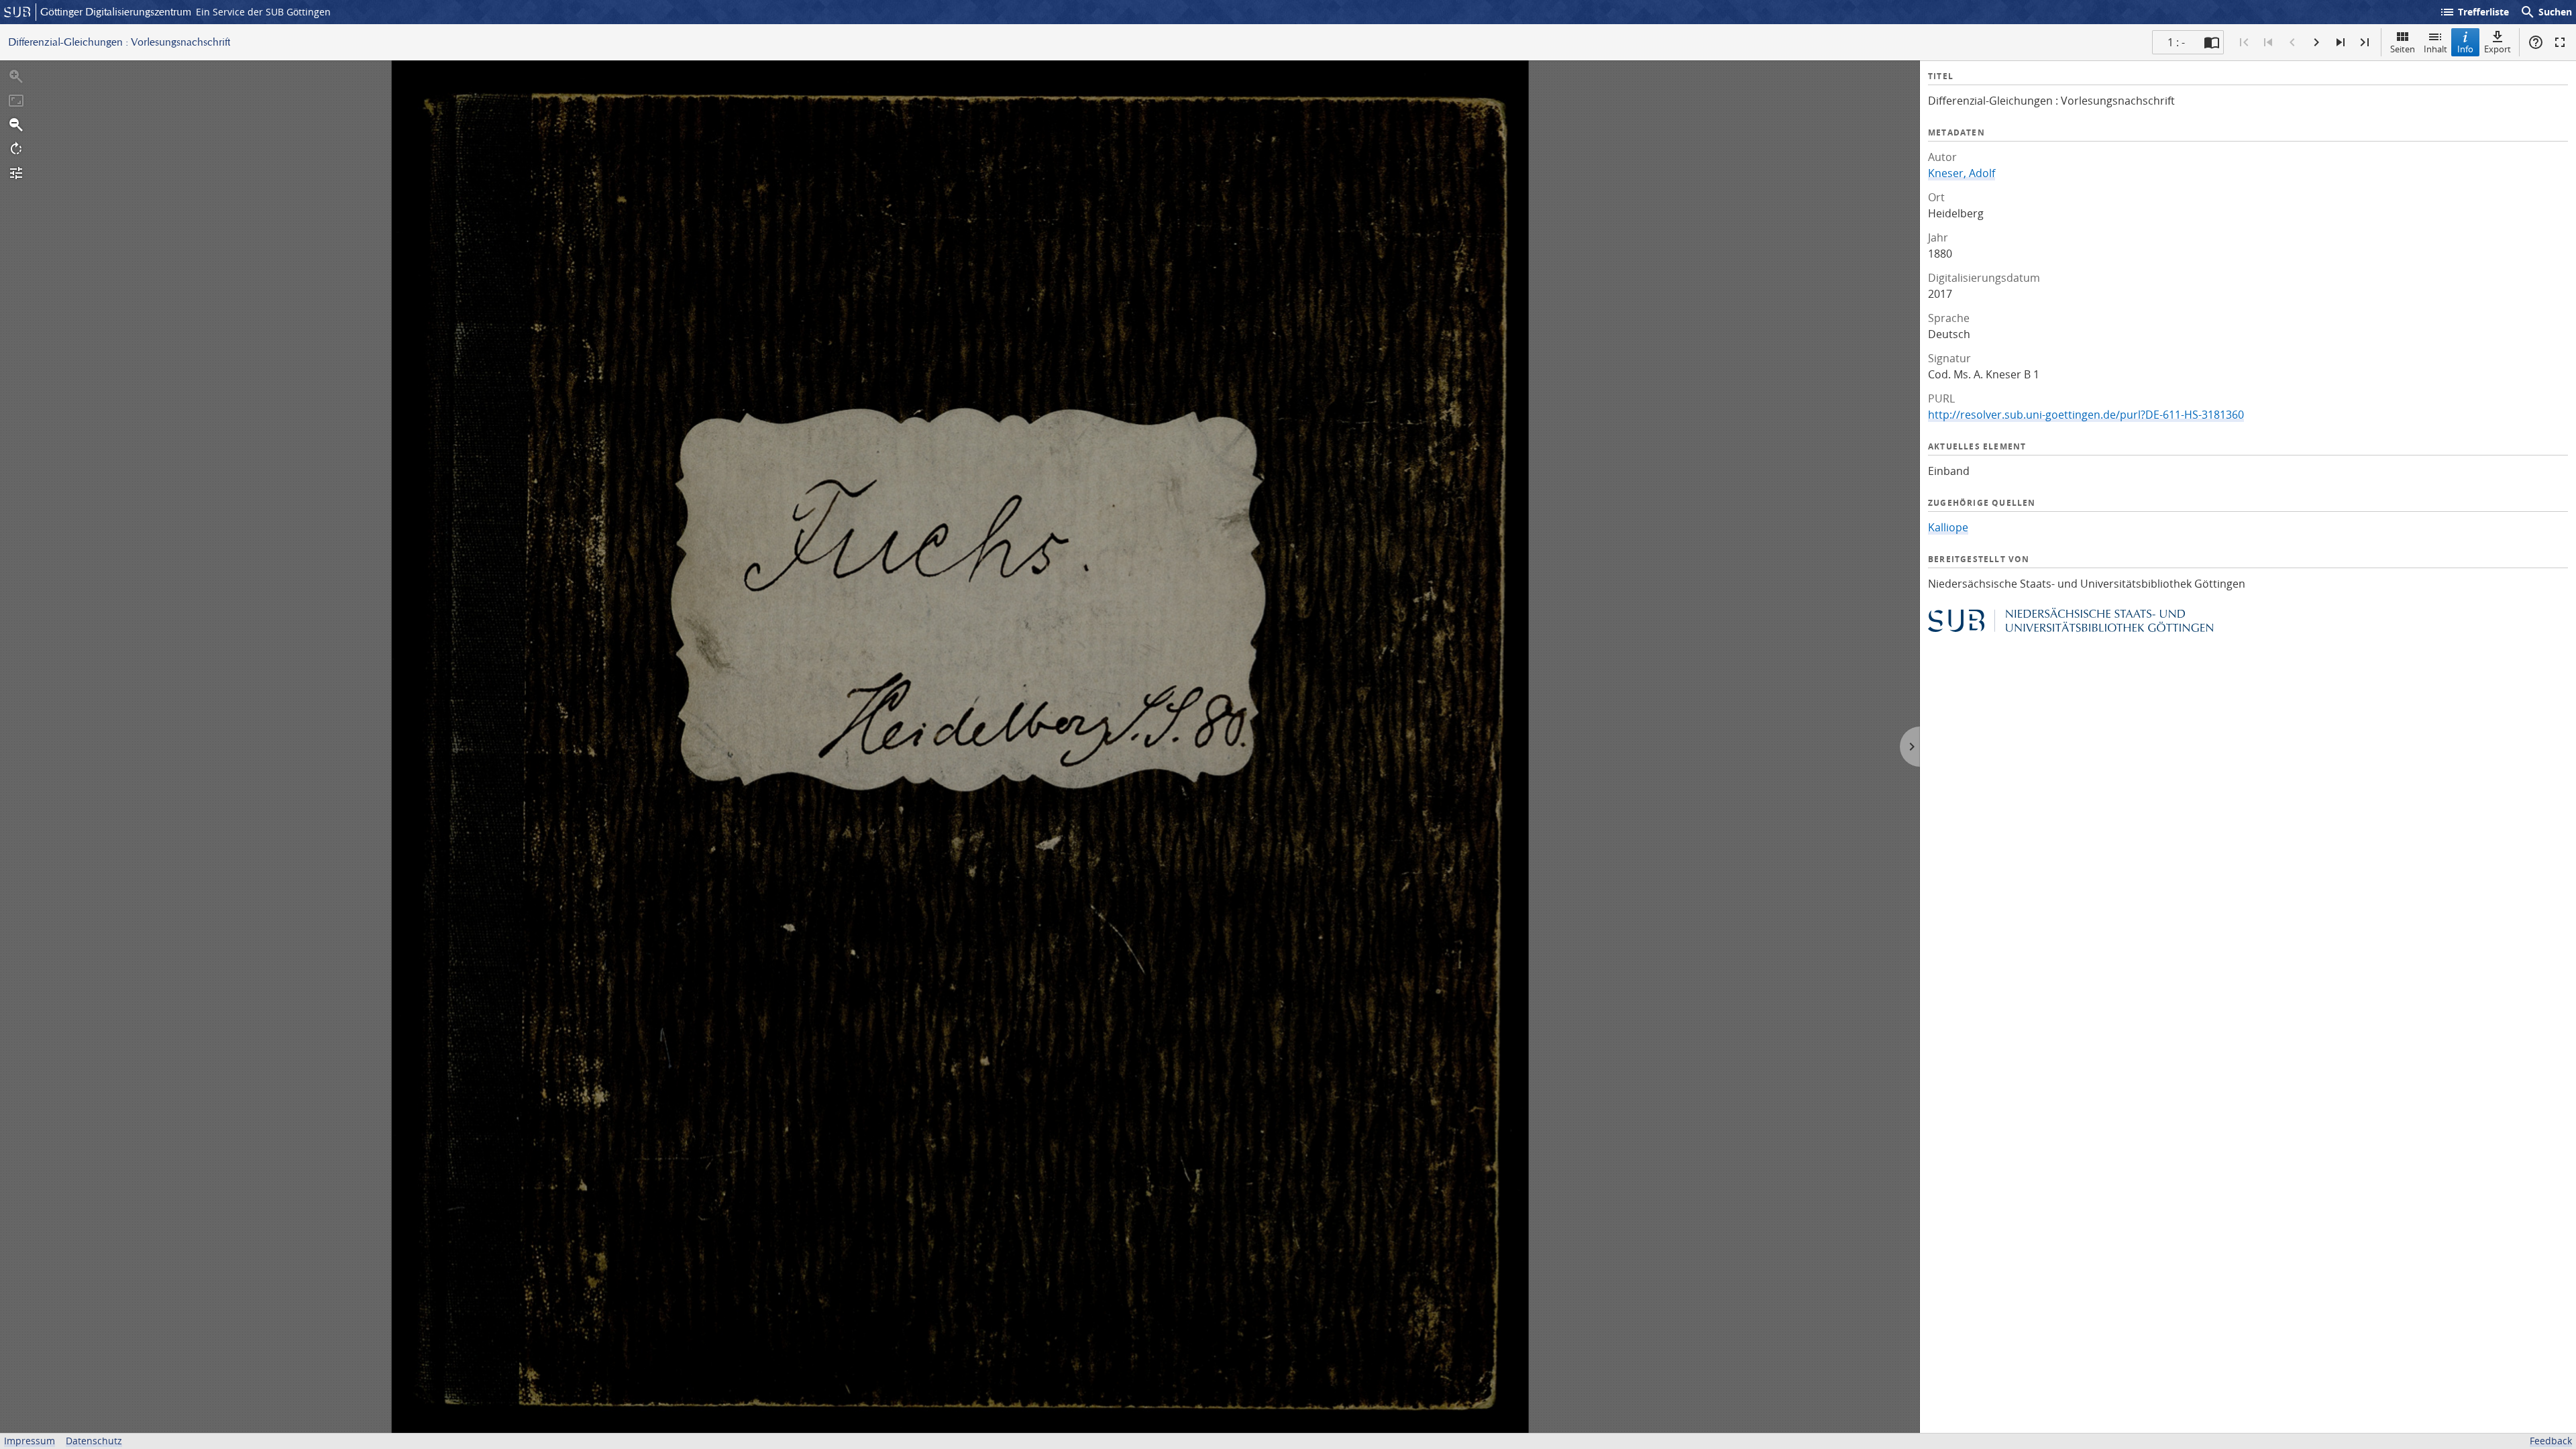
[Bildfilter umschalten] (16, 173)
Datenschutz (94, 1441)
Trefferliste (2474, 12)
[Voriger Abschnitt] (2268, 42)
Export (2498, 49)
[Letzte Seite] (2365, 42)
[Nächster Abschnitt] (2341, 42)
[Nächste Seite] (2316, 42)
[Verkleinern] (16, 125)
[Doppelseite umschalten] (2212, 42)
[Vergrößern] (16, 76)
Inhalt (2435, 49)
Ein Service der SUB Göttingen (263, 12)
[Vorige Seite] (2292, 42)
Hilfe (2536, 42)
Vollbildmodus (2560, 42)
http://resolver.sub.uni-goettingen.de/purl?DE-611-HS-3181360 (2086, 415)
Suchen (2546, 12)
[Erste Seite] (2244, 42)
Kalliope (1948, 527)
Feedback (2551, 1441)
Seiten (2403, 49)
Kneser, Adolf (1962, 173)
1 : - (2176, 42)
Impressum (30, 1441)
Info (2465, 49)
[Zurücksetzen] (16, 101)
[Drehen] (16, 149)
